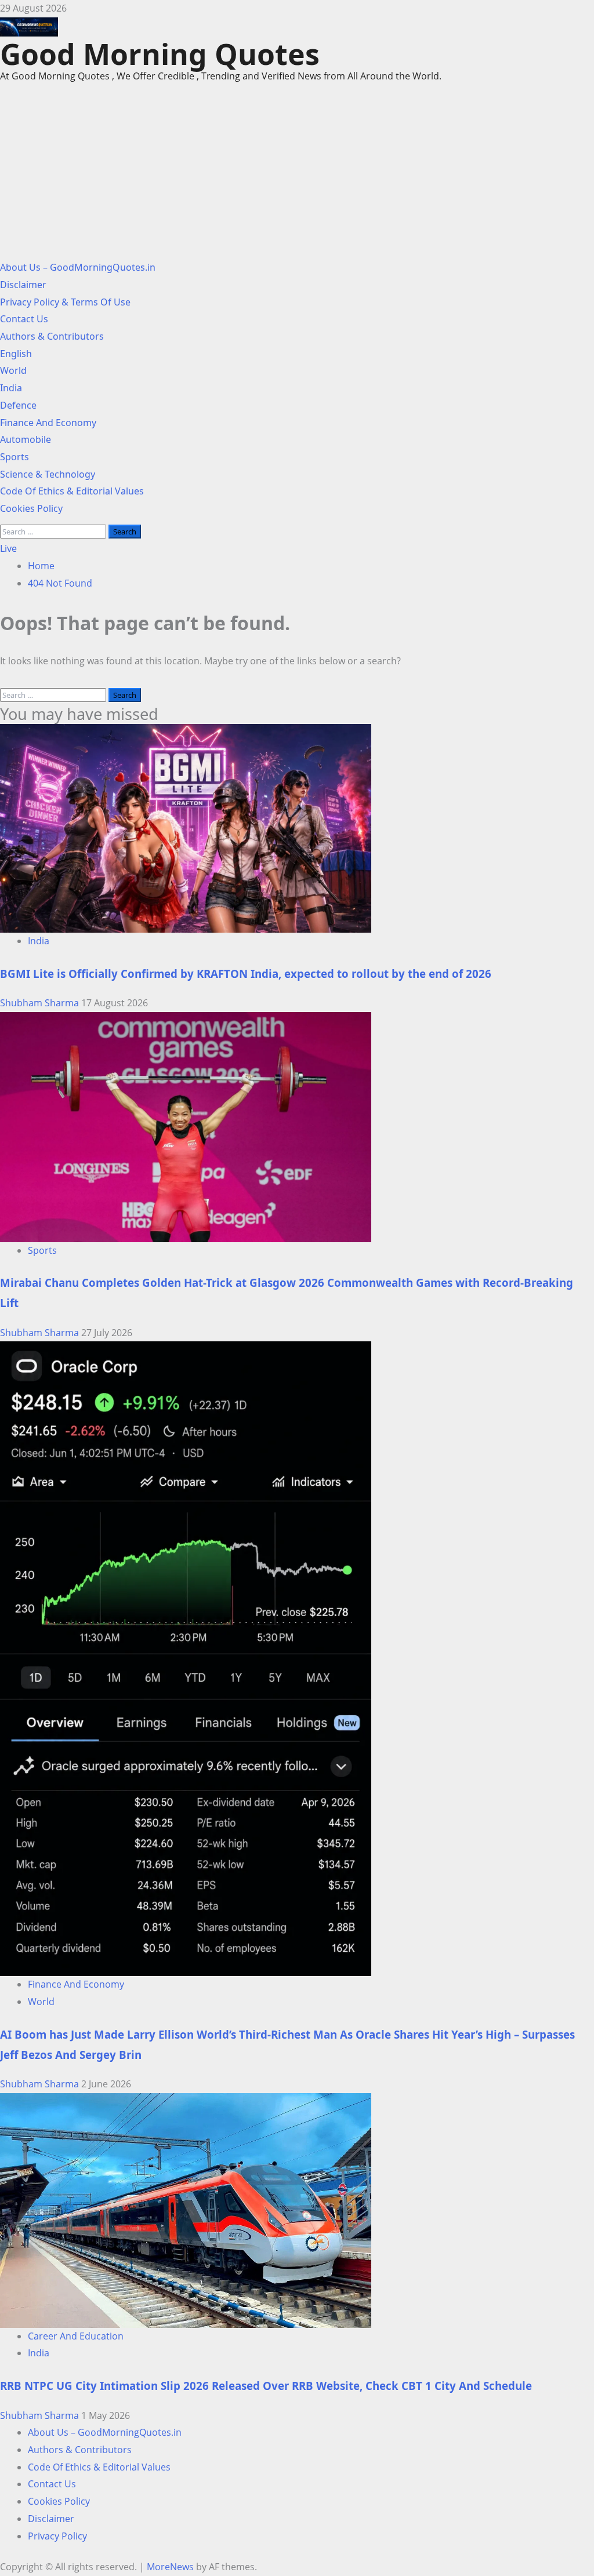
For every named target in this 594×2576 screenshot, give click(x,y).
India (11, 388)
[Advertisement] (297, 178)
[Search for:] (54, 531)
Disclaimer (23, 285)
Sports (15, 457)
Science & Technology (48, 474)
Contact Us (24, 319)
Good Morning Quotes (160, 54)
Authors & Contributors (52, 336)
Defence (18, 405)
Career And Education (76, 2336)
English (16, 354)
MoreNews (170, 2567)
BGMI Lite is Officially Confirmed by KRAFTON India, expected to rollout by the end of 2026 (246, 974)
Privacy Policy (57, 2536)
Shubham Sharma (41, 1003)
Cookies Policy (31, 508)
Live (8, 548)
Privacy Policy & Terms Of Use (65, 302)
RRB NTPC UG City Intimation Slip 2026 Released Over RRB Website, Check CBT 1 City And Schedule (266, 2386)
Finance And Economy (48, 423)
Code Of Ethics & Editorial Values (72, 491)
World (13, 370)
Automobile (26, 439)
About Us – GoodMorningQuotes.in (78, 267)
